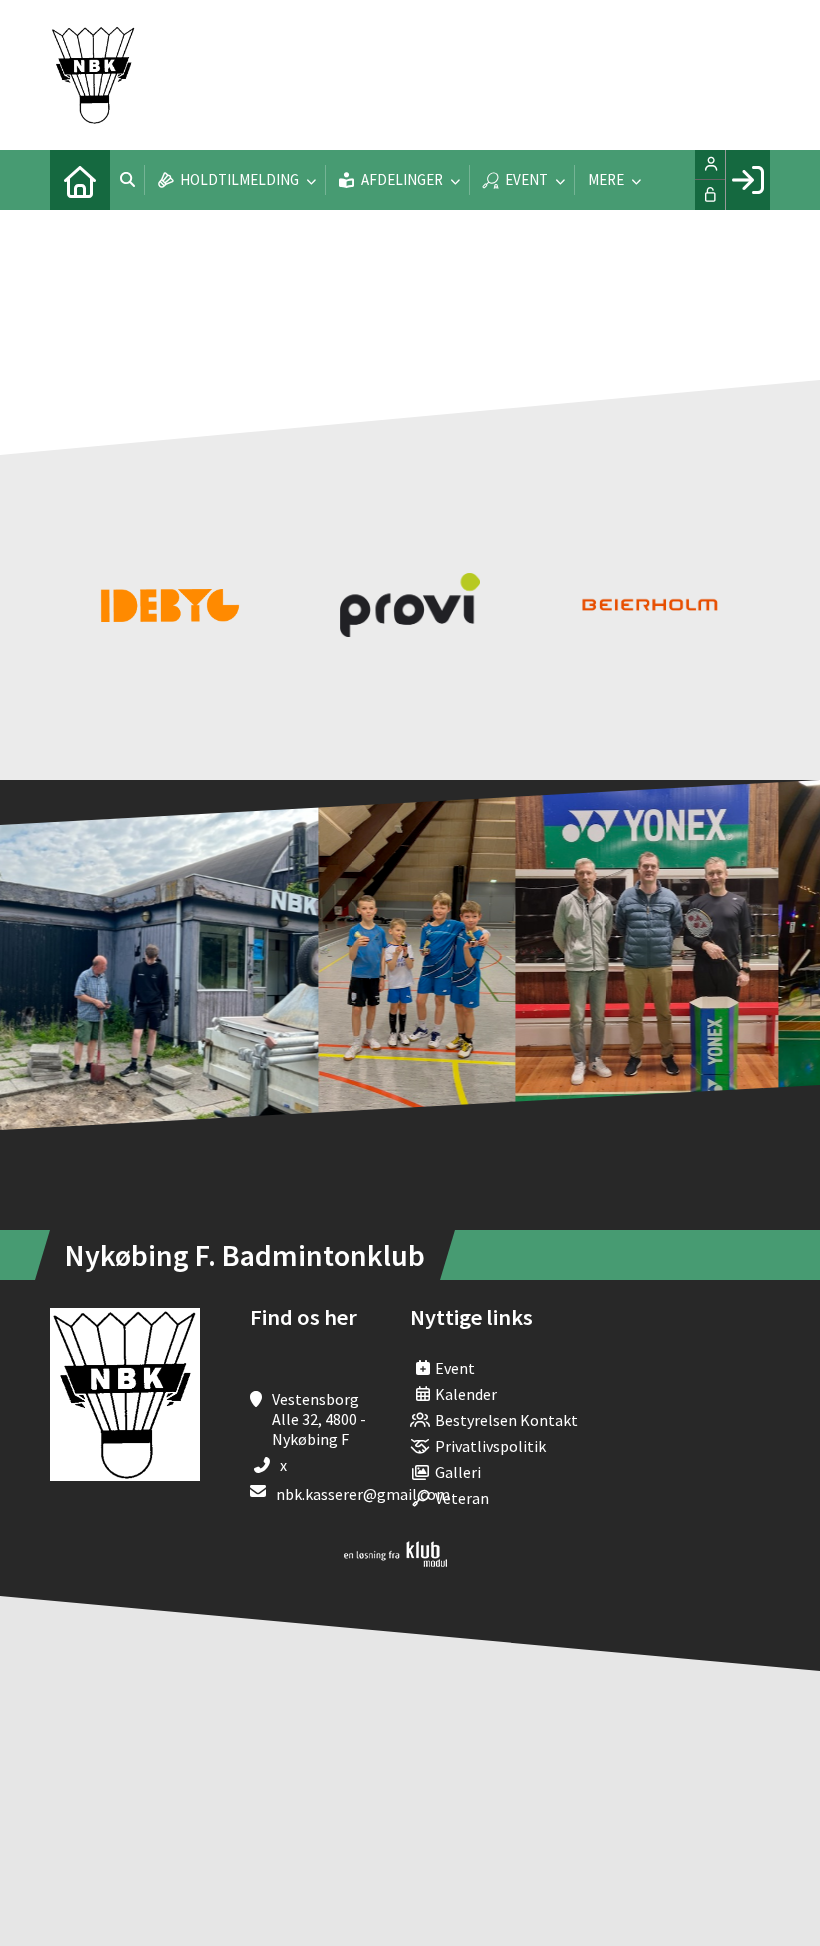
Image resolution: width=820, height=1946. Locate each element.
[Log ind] (747, 180)
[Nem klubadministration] (395, 1561)
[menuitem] (80, 180)
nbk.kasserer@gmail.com (363, 1494)
